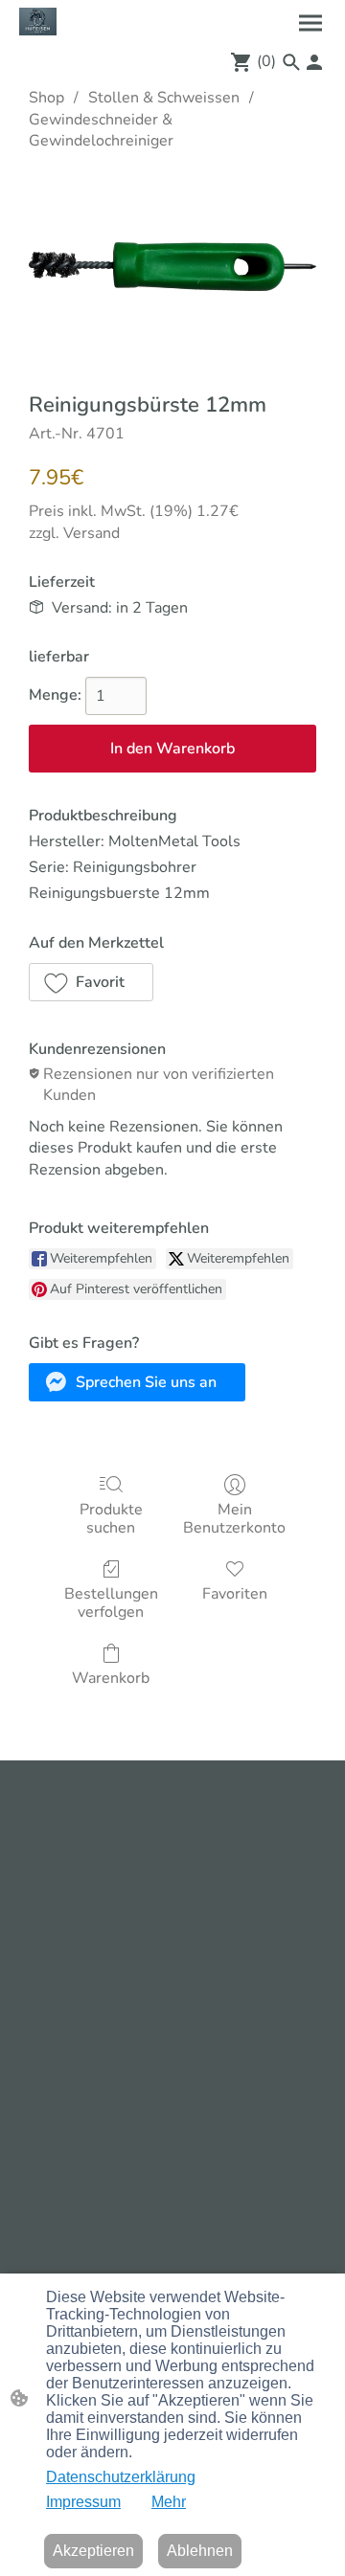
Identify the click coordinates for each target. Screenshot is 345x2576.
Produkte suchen (111, 1518)
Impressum (83, 2502)
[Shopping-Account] (314, 62)
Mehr (169, 2502)
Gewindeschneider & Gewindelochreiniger (101, 130)
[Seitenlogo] (38, 22)
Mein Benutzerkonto (234, 1518)
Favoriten (235, 1593)
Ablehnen (200, 2551)
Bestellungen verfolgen (111, 1602)
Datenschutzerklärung (121, 2477)
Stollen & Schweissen (164, 98)
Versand (92, 533)
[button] (291, 62)
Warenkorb (111, 1678)
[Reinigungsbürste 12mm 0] (172, 267)
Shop (46, 98)
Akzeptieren (93, 2551)
